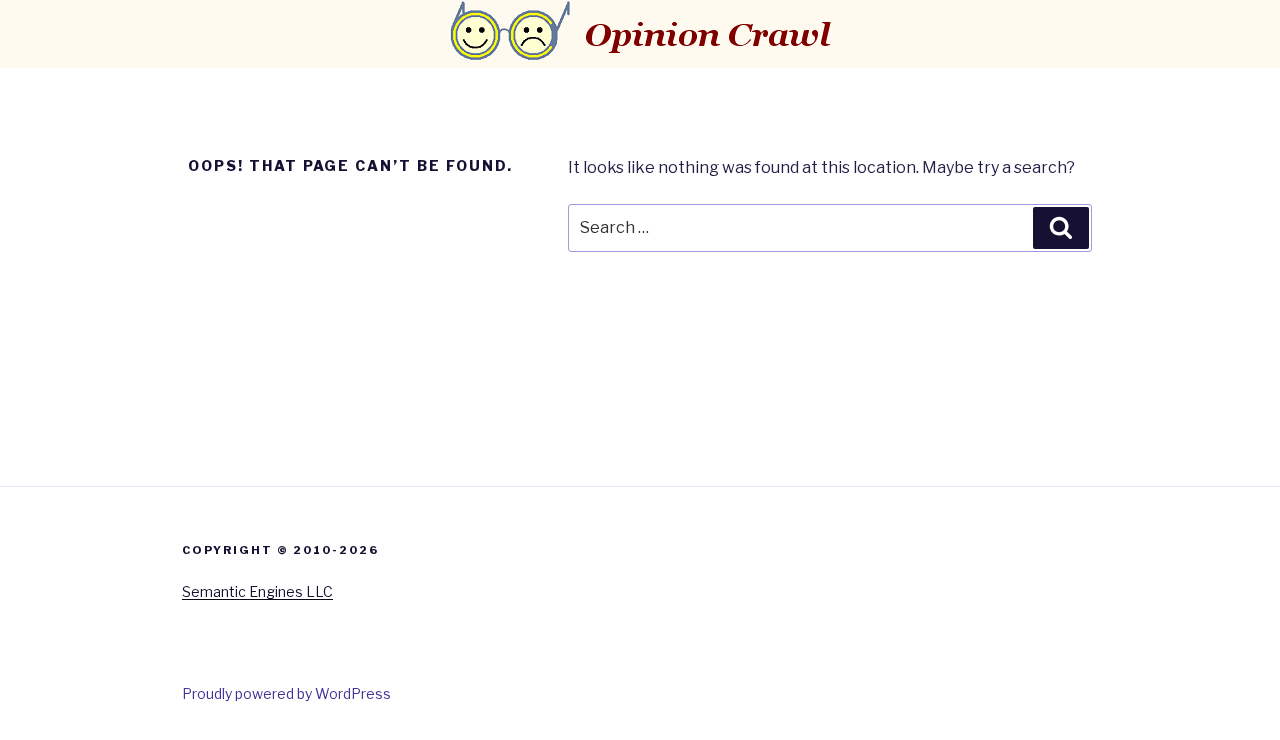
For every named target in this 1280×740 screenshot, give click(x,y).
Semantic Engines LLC (257, 591)
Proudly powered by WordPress (286, 693)
